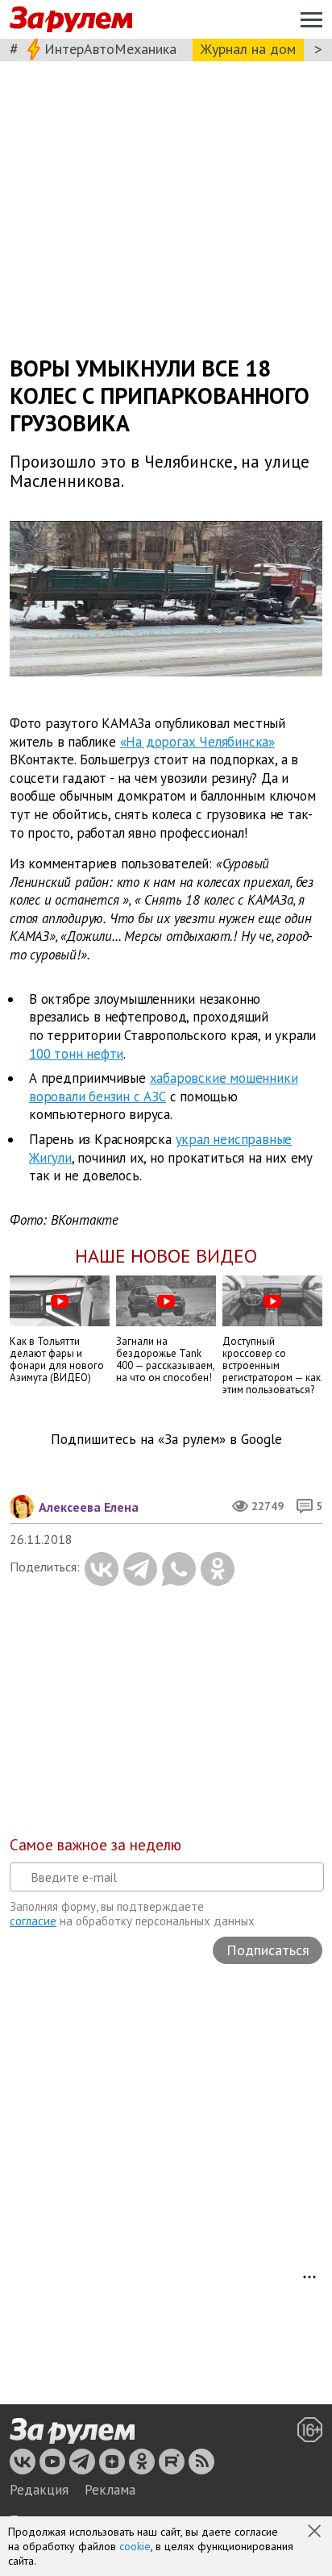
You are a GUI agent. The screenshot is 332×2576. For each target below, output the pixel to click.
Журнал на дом (248, 49)
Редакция (39, 2490)
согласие (33, 1921)
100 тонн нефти (76, 1054)
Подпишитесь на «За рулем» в (166, 1440)
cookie (135, 2546)
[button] (316, 2532)
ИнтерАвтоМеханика (110, 49)
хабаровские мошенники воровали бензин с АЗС (163, 1087)
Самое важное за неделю (95, 1845)
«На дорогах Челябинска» (197, 741)
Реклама (110, 2490)
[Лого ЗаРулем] (71, 20)
